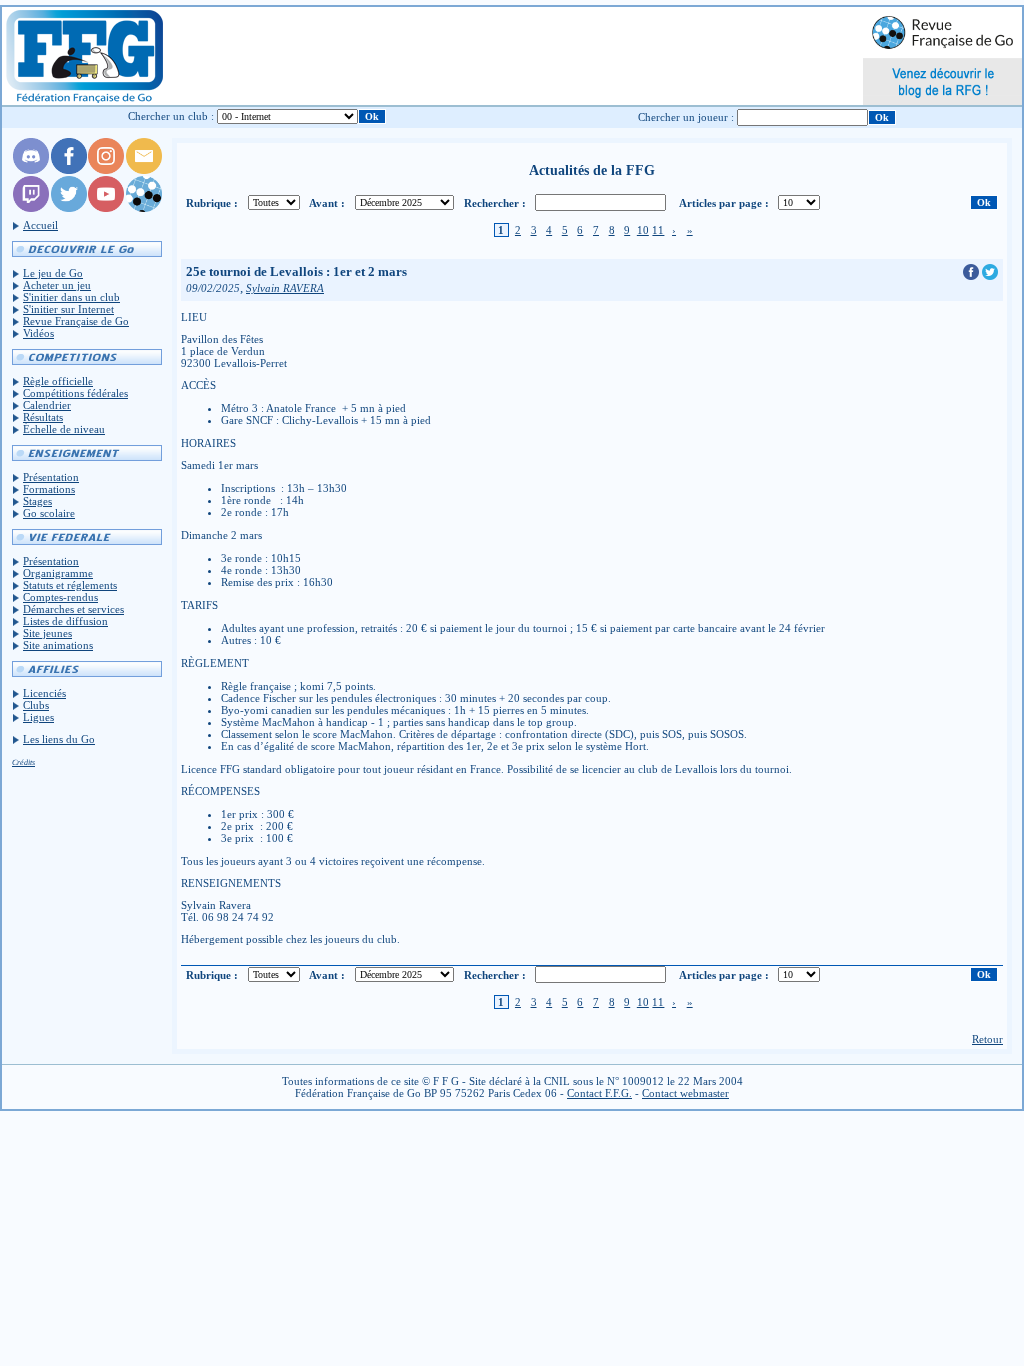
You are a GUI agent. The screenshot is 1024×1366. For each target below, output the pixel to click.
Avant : (327, 203)
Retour (987, 1039)
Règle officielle (58, 381)
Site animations (58, 645)
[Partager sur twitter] (990, 276)
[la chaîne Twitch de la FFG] (31, 208)
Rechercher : (495, 203)
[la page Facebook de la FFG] (69, 170)
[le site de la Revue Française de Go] (144, 208)
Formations (49, 489)
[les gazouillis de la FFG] (69, 208)
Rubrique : (212, 203)
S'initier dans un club (71, 297)
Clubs (36, 705)
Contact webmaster (685, 1093)
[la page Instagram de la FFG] (106, 170)
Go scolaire (49, 513)
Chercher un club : (171, 116)
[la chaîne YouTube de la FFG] (106, 208)
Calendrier (47, 405)
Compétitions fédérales (75, 393)
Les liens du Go (59, 739)
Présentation (51, 477)
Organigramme (58, 573)
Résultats (43, 417)
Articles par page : (724, 203)
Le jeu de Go (53, 273)
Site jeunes (47, 633)
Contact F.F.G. (599, 1093)
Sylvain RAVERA (285, 288)
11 (658, 230)
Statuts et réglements (70, 585)
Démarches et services (73, 609)
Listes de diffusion (65, 621)
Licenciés (44, 693)
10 (643, 230)
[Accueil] (83, 56)
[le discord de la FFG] (31, 170)
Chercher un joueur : (686, 117)
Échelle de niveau (64, 429)
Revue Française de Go (76, 321)
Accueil (40, 225)
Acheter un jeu (57, 285)
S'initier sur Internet (68, 309)
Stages (37, 501)
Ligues (38, 717)
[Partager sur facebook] (972, 276)
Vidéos (38, 333)
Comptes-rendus (60, 597)
